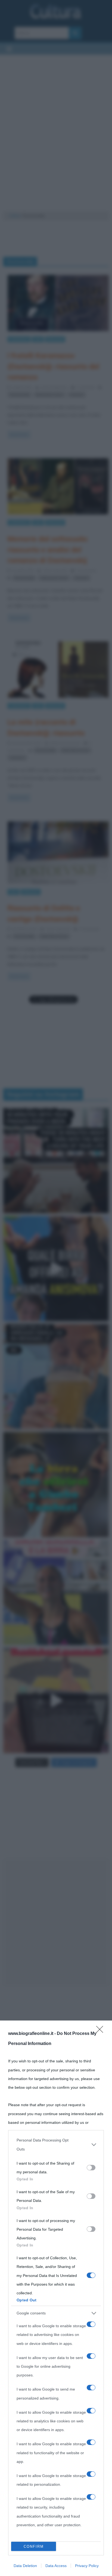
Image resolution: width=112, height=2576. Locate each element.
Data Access (56, 2566)
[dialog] (56, 2298)
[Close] (101, 2031)
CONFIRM (34, 2546)
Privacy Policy (87, 2566)
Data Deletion (25, 2566)
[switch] (91, 2168)
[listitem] (56, 2144)
